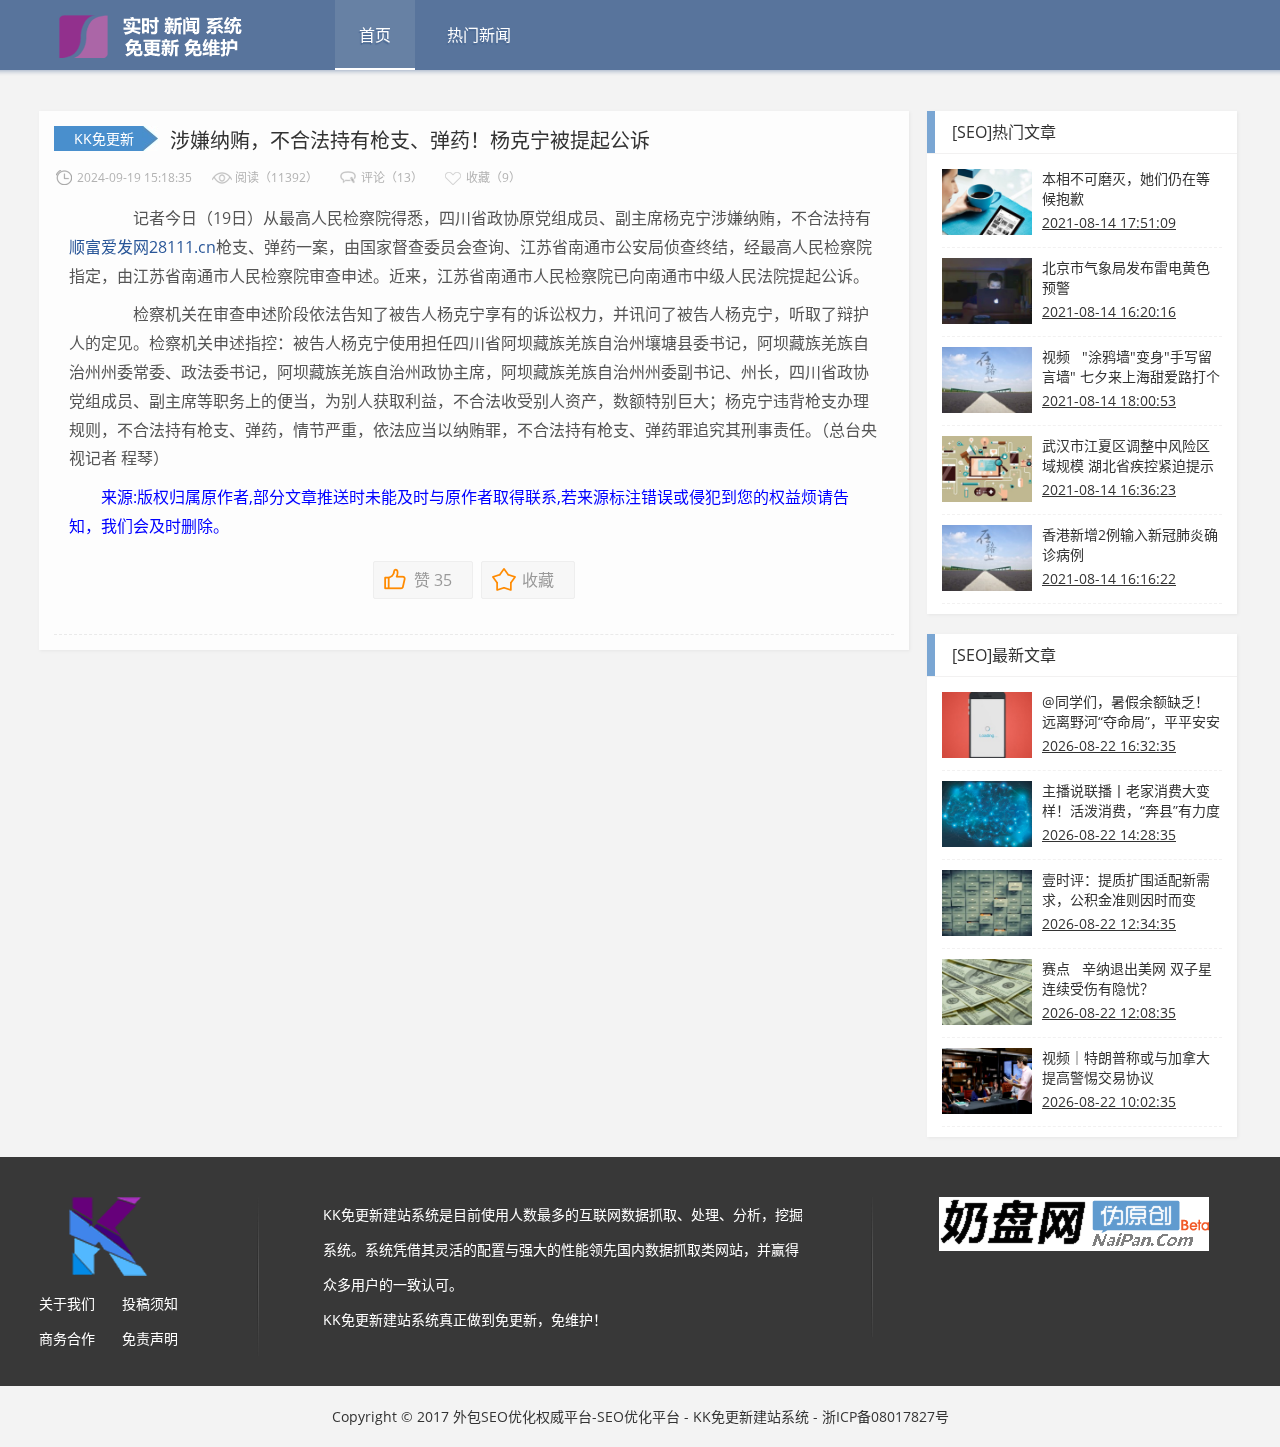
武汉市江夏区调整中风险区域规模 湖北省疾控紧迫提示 (1128, 455)
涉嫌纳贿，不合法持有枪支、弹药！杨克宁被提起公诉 (410, 140)
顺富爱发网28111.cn (142, 247)
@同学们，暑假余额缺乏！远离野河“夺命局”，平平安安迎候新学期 (1131, 712)
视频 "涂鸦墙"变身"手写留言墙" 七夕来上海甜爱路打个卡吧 (1131, 367)
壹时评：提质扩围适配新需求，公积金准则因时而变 (1126, 889)
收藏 (538, 580)
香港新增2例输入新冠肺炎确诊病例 (1130, 544)
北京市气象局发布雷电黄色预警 (1126, 277)
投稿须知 (150, 1303)
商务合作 (67, 1338)
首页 (375, 35)
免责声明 (150, 1338)
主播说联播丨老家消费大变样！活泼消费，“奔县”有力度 (1131, 800)
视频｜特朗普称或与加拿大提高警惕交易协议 (1126, 1067)
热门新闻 (479, 35)
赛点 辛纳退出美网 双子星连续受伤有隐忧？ (1127, 978)
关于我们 (67, 1303)
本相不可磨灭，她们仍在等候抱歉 (1126, 188)
